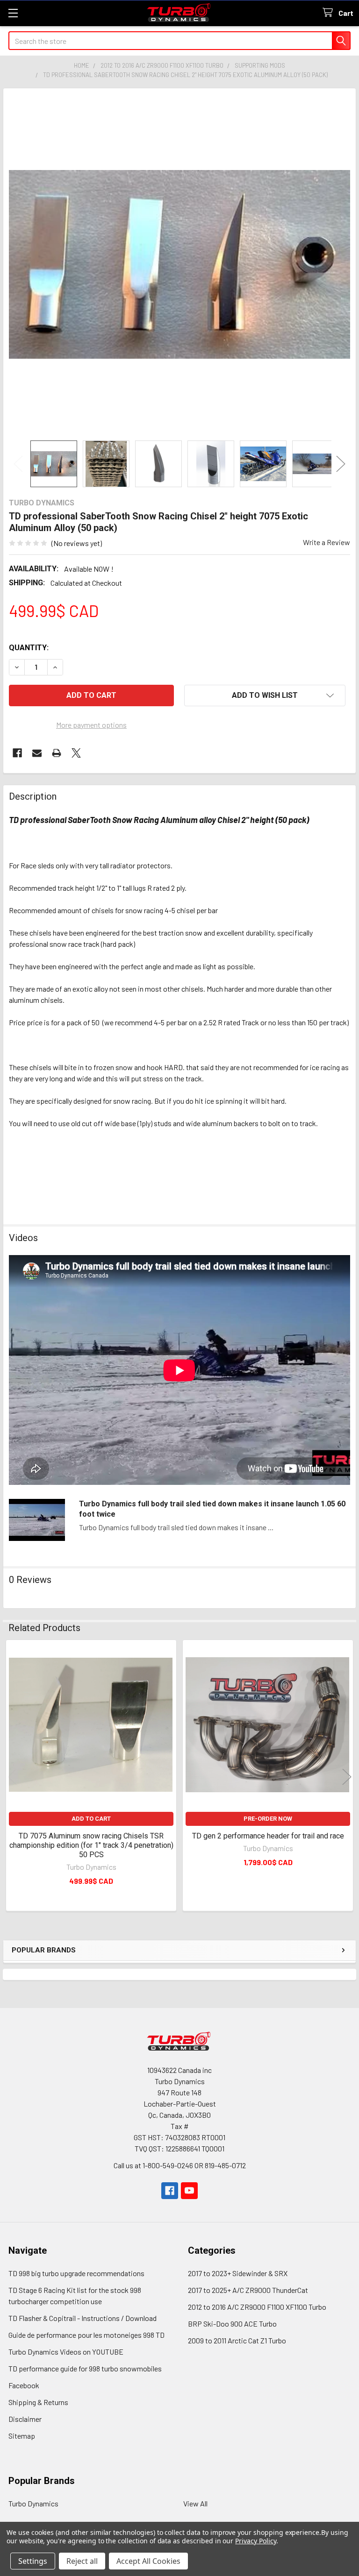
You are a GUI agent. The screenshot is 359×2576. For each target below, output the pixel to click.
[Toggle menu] (13, 13)
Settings (33, 2561)
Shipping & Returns (38, 2402)
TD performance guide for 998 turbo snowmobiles (85, 2368)
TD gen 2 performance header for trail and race (268, 1836)
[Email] (37, 753)
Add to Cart (91, 1819)
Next (341, 464)
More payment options (91, 725)
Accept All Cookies (148, 2561)
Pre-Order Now (268, 1819)
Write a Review (327, 542)
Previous (18, 464)
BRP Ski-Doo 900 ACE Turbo (232, 2324)
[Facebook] (17, 753)
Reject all (82, 2561)
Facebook (24, 2385)
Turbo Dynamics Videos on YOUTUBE (66, 2352)
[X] (76, 753)
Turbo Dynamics (33, 2503)
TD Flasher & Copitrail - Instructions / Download (83, 2318)
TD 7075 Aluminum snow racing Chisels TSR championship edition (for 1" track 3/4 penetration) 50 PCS (91, 1845)
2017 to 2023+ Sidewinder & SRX (238, 2273)
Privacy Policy (255, 2541)
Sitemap (22, 2436)
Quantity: (29, 648)
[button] (265, 695)
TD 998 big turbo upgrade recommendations (76, 2273)
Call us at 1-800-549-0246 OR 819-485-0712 (180, 2165)
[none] (179, 264)
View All (195, 2503)
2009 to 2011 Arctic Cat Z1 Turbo (237, 2340)
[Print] (57, 753)
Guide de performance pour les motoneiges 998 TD (86, 2335)
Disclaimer (25, 2419)
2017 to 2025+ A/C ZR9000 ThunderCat (248, 2290)
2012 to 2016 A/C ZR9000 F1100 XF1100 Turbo (257, 2307)
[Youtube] (189, 2191)
